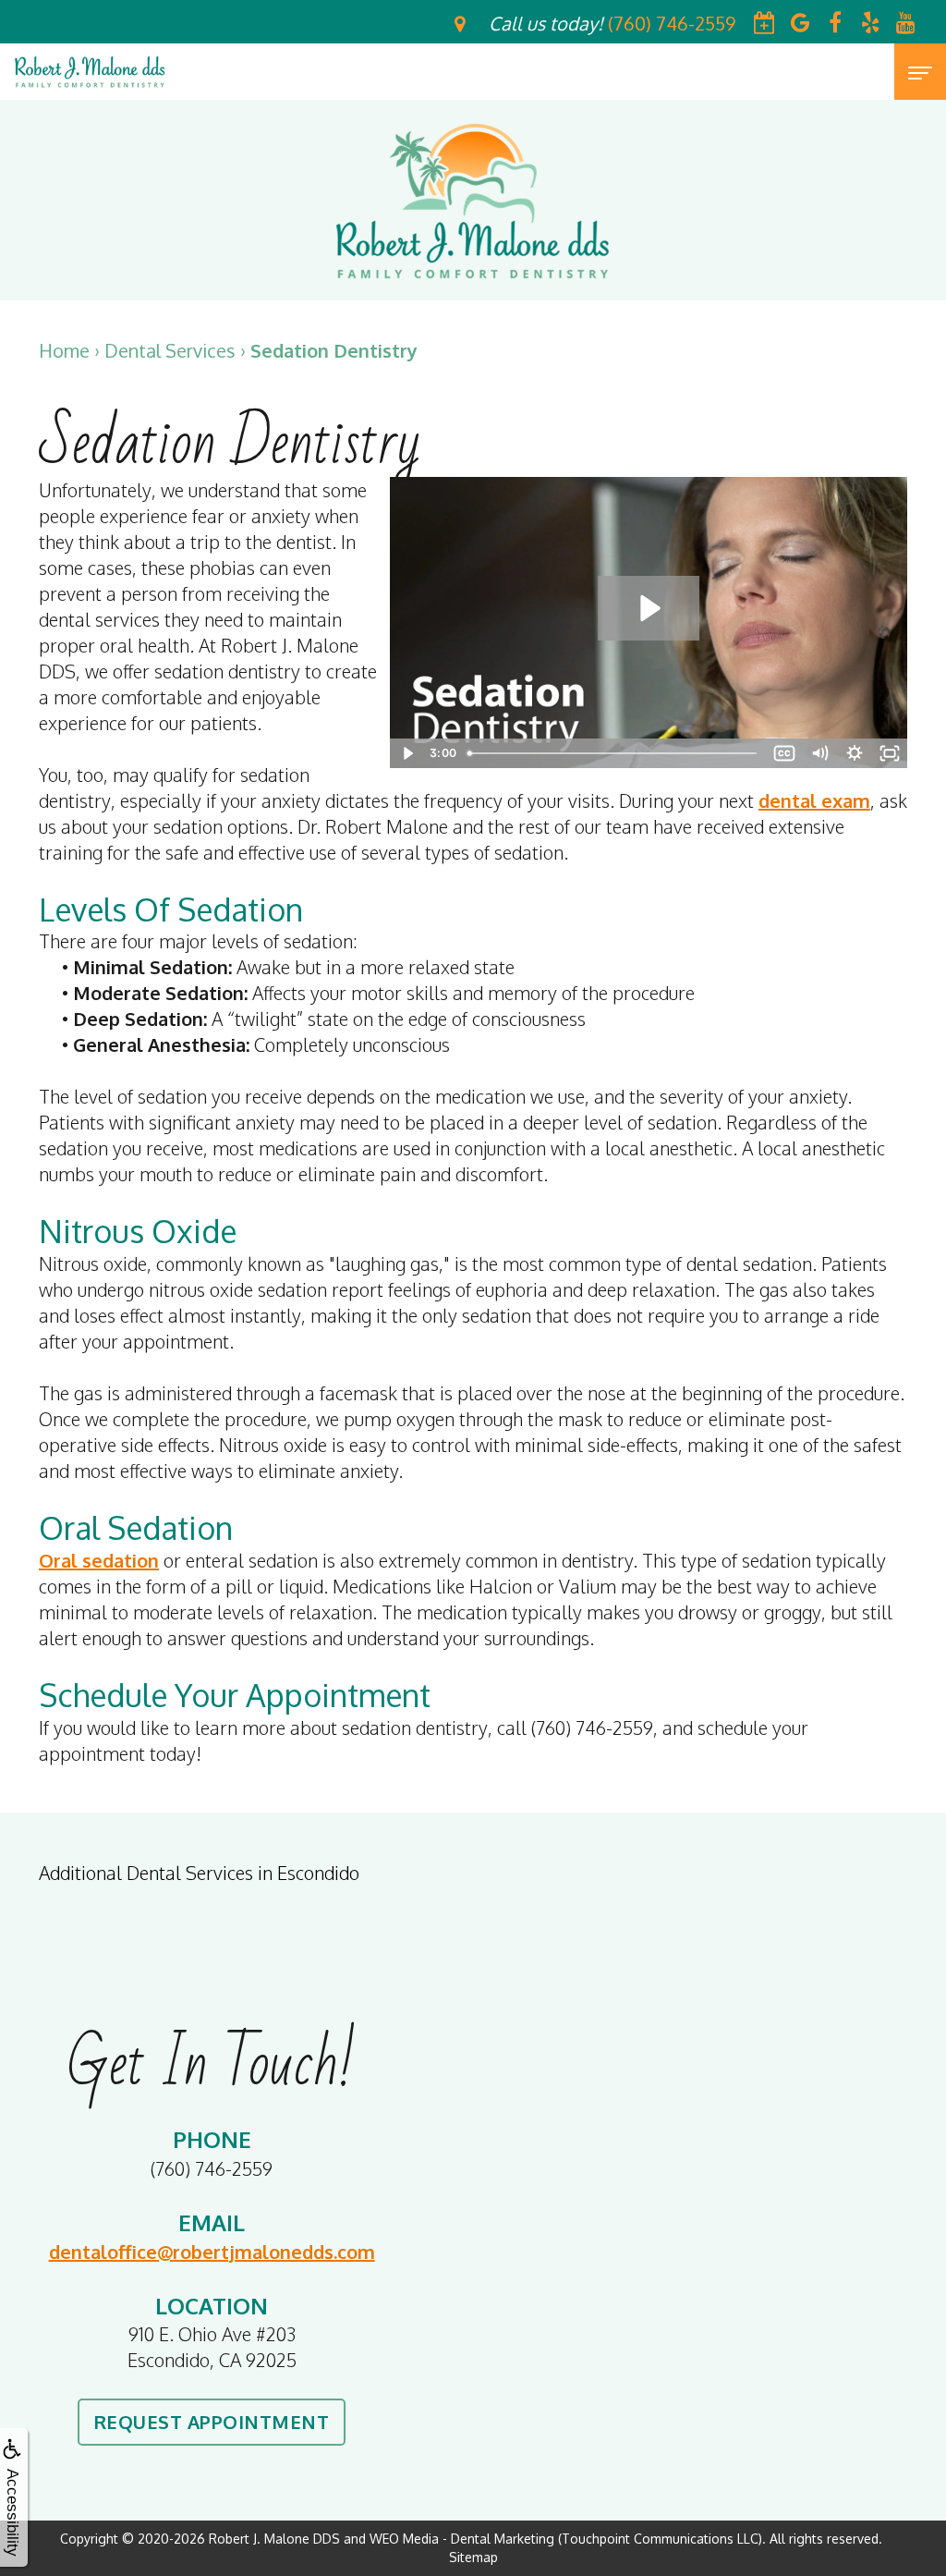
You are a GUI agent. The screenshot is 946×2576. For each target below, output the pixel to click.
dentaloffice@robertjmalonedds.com (212, 2252)
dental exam (814, 800)
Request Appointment (212, 2422)
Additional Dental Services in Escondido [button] (199, 1873)
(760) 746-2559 (212, 2168)
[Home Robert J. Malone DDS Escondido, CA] (90, 72)
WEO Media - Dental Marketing (462, 2539)
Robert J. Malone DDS (274, 2539)
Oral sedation (99, 1560)
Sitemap (473, 2557)
